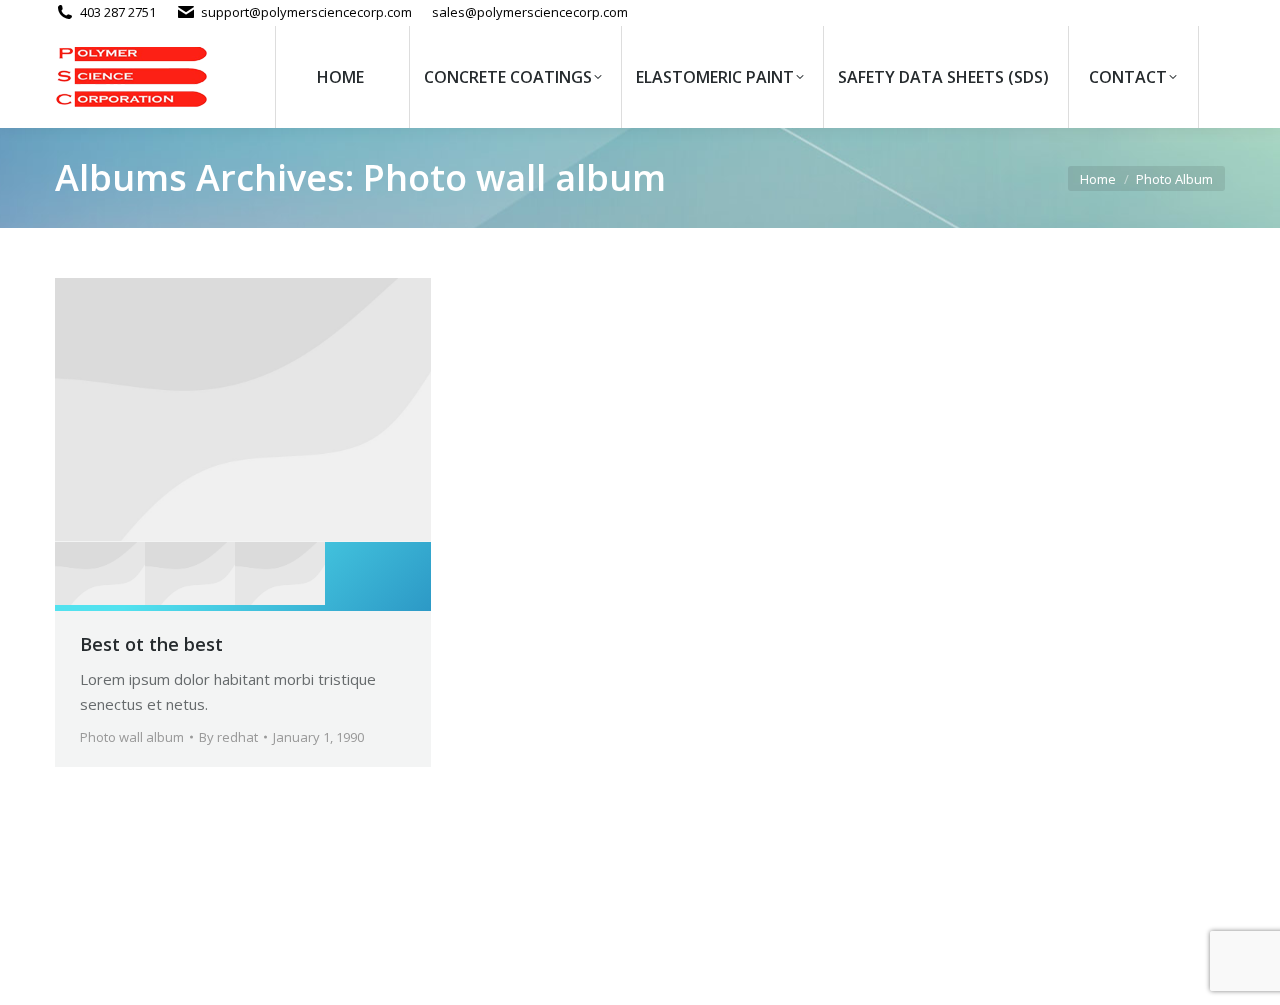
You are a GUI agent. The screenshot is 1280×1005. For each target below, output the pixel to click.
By (228, 737)
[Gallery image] (243, 410)
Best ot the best (151, 644)
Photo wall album (132, 737)
